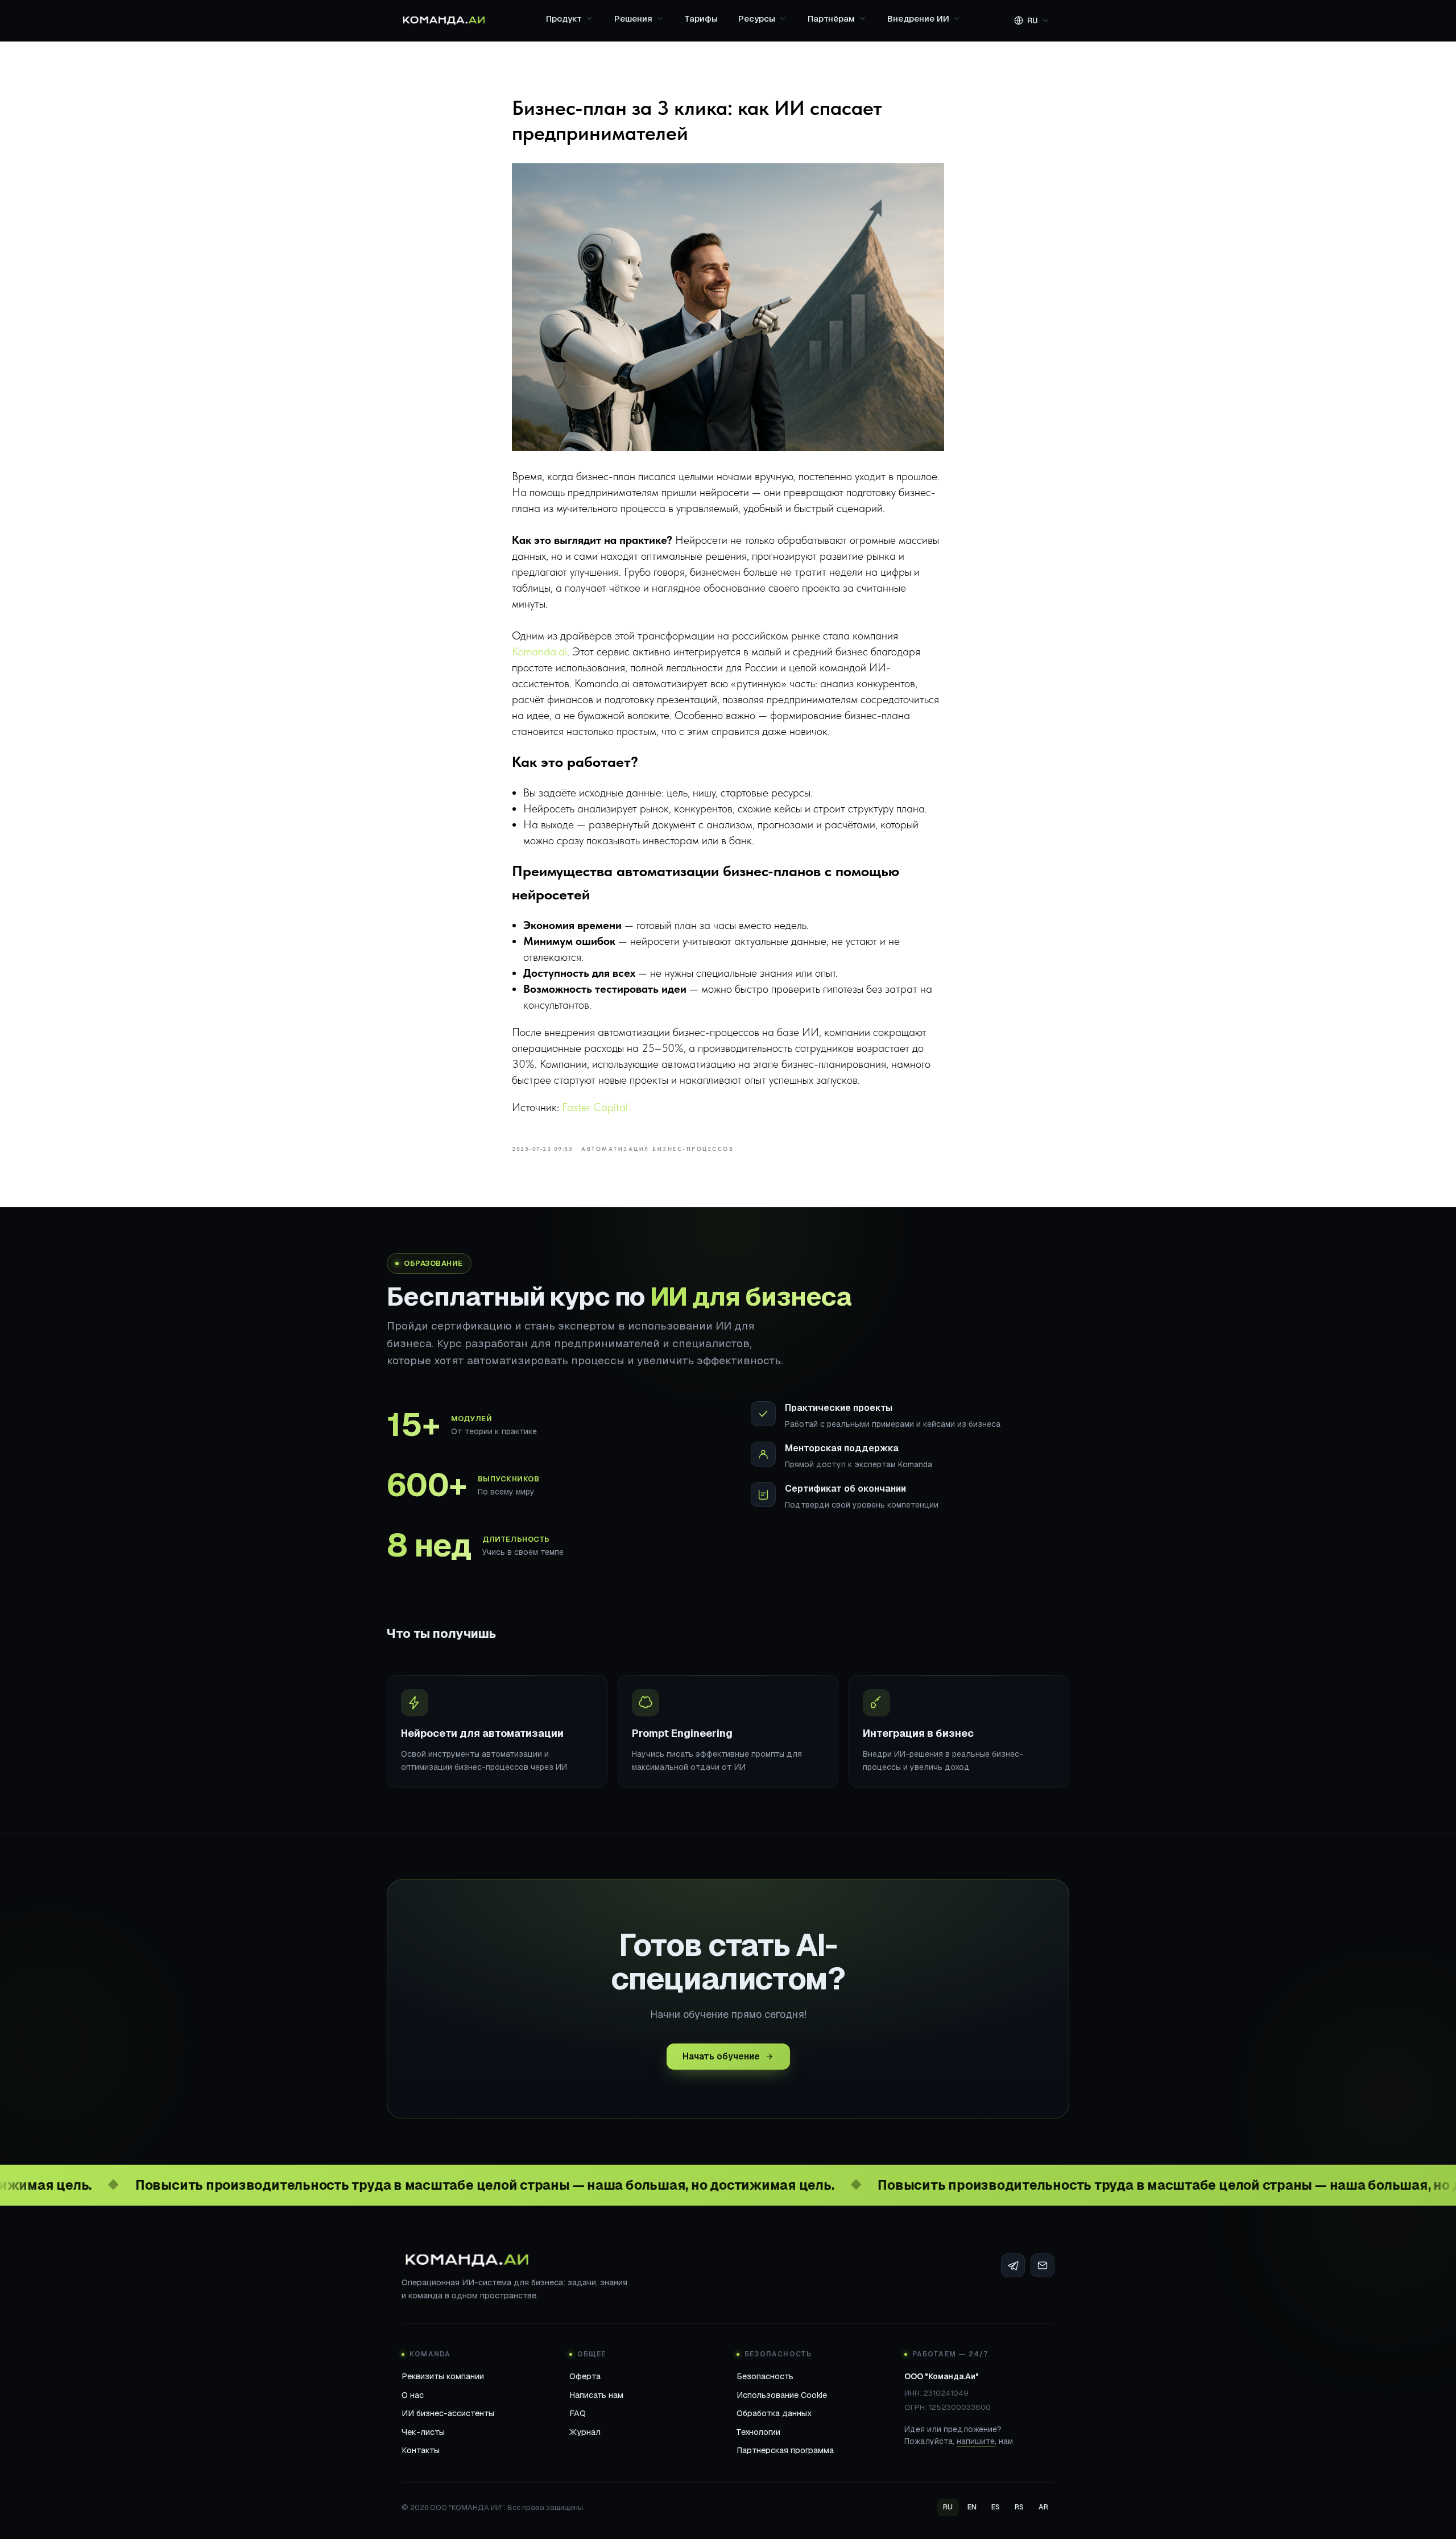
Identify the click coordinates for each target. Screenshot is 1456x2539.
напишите (976, 2441)
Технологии (758, 2432)
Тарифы (701, 18)
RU (948, 2507)
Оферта (585, 2376)
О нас (413, 2395)
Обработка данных (774, 2413)
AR (1043, 2507)
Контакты (421, 2450)
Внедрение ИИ (918, 18)
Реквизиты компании (443, 2376)
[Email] (1043, 2265)
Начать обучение (721, 2056)
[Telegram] (1013, 2265)
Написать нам (596, 2395)
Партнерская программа (785, 2450)
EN (972, 2507)
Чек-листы (423, 2432)
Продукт (564, 18)
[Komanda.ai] (444, 20)
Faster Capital (595, 1107)
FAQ (578, 2413)
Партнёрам (831, 18)
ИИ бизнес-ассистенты (448, 2413)
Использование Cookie (782, 2395)
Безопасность (765, 2376)
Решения (633, 18)
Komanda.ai (539, 651)
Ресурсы (757, 18)
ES (996, 2507)
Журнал (585, 2432)
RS (1019, 2507)
